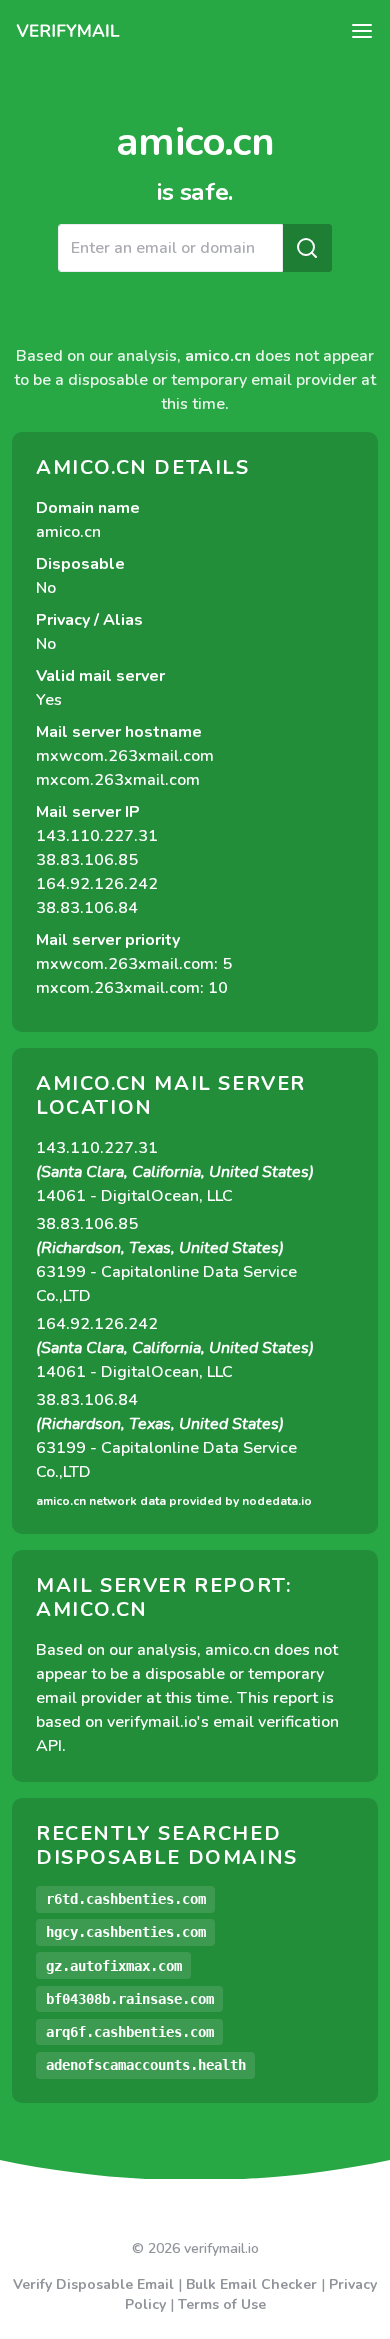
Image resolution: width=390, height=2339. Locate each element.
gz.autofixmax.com (114, 1966)
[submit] (307, 248)
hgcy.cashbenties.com (126, 1932)
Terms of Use (222, 2304)
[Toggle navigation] (362, 31)
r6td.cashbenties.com (126, 1899)
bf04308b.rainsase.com (130, 1999)
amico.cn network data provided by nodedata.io (174, 1501)
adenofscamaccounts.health (146, 2065)
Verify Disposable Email (93, 2284)
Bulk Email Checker (251, 2284)
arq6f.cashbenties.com (130, 2032)
